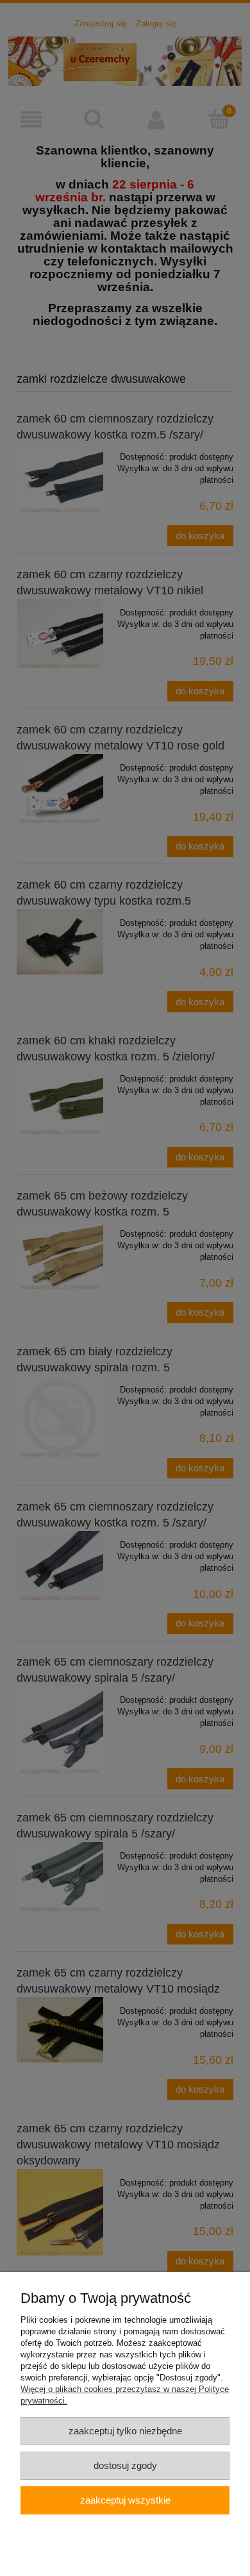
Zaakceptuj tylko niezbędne (125, 2431)
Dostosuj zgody (125, 2465)
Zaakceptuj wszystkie (125, 2500)
